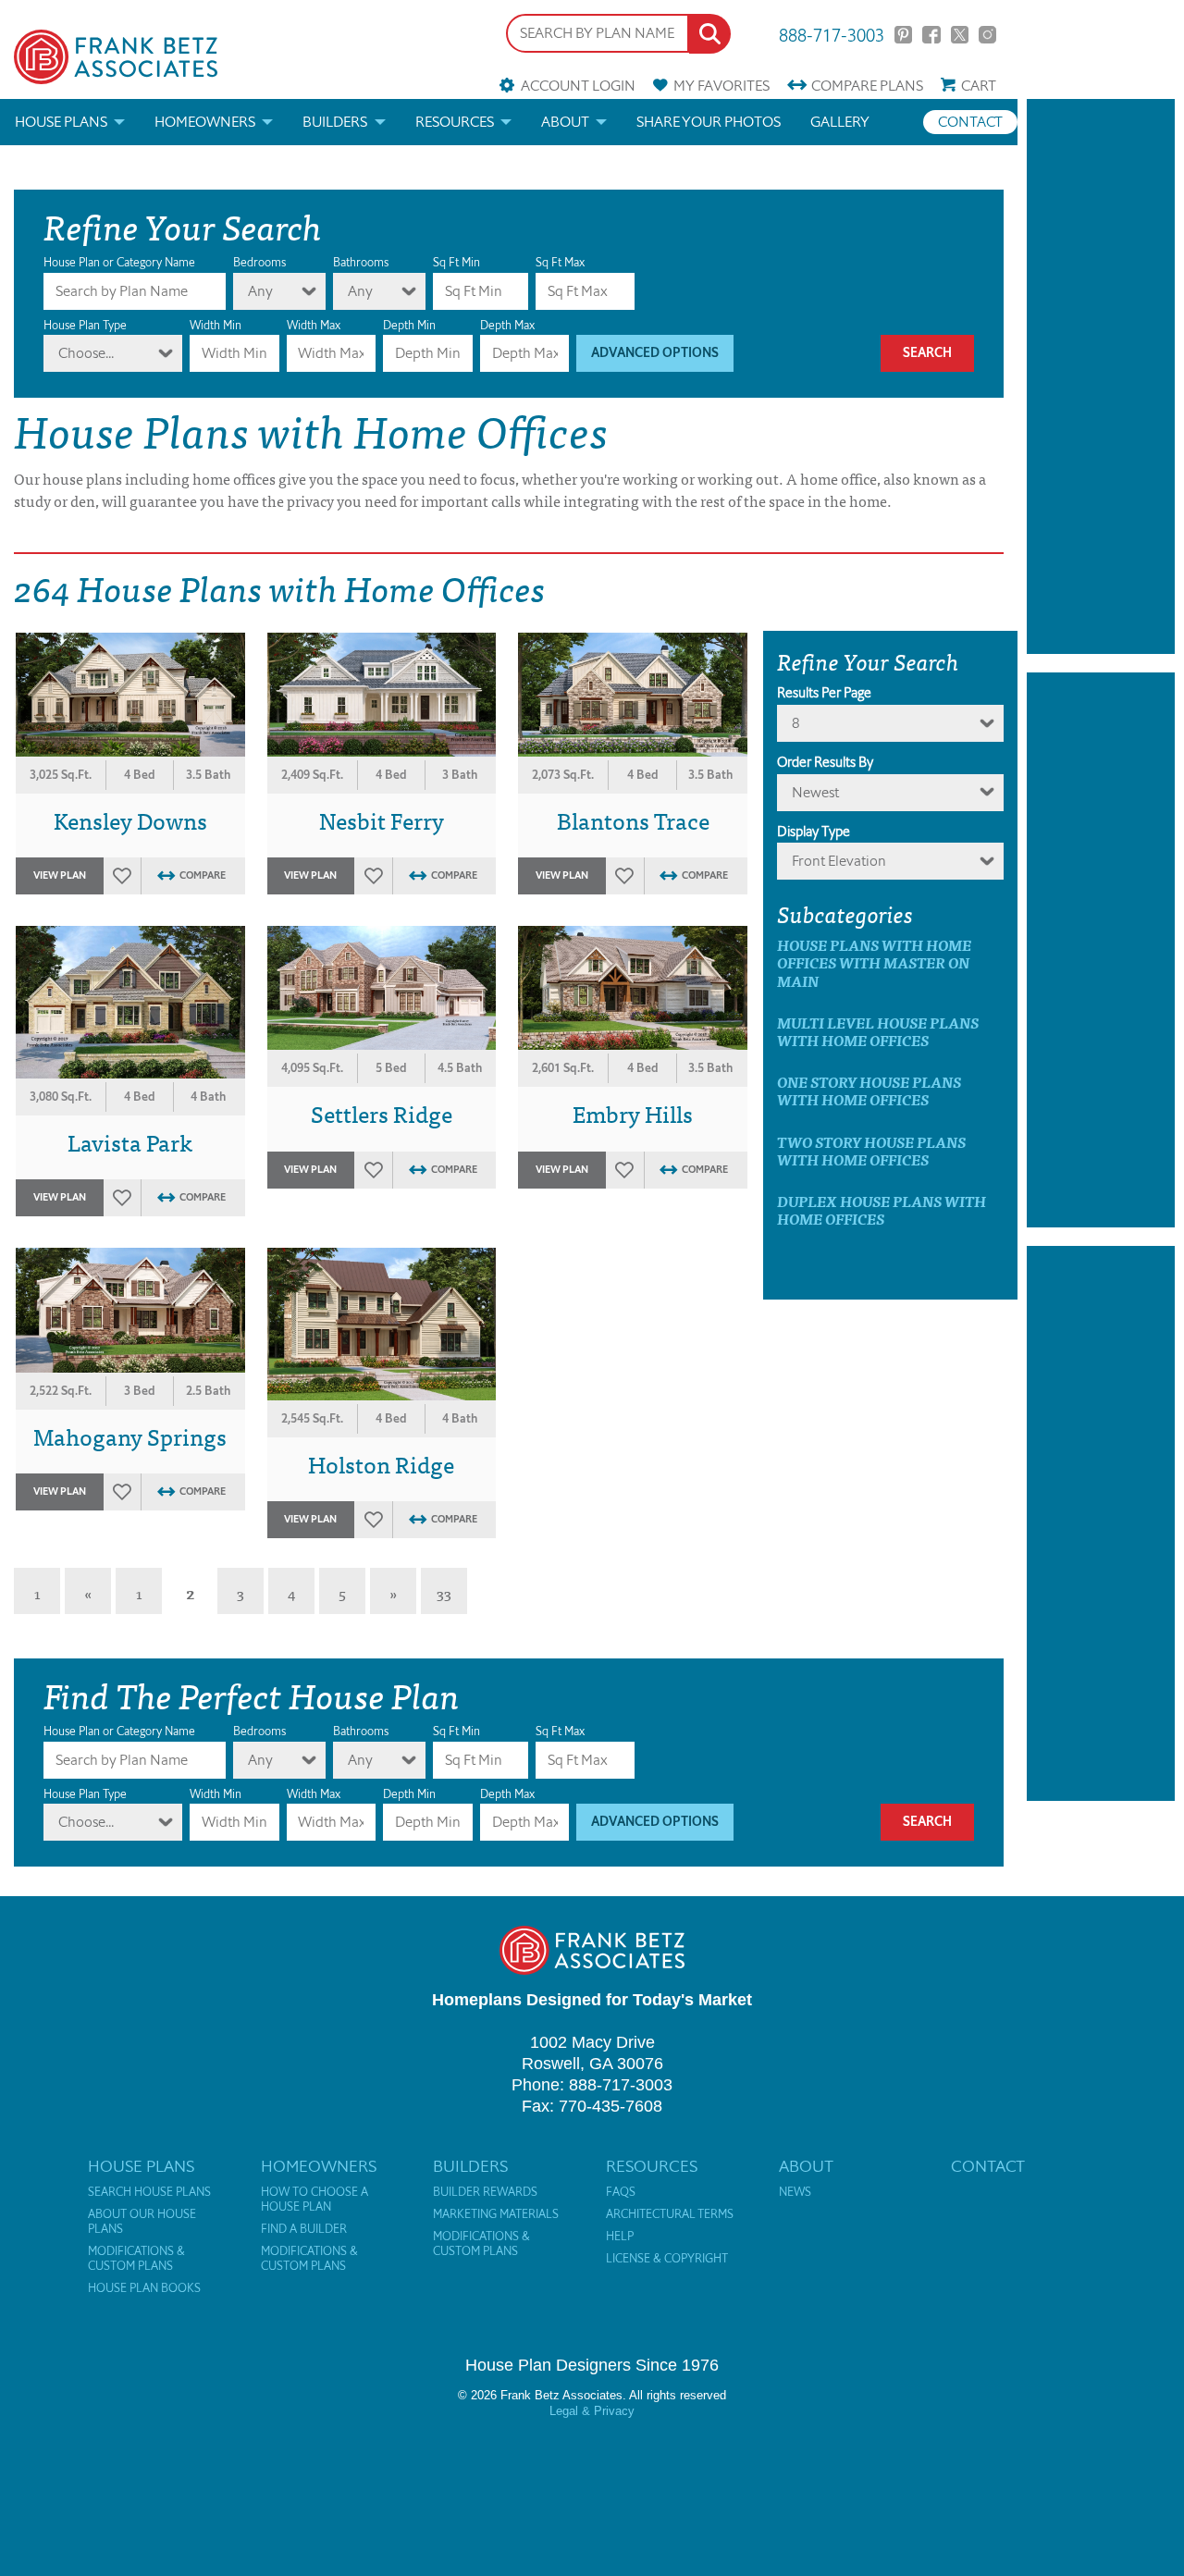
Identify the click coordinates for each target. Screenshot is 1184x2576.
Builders (335, 122)
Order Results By (825, 762)
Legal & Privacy (592, 2411)
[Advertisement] (1101, 376)
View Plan (60, 875)
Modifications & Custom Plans (136, 2259)
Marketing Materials (496, 2214)
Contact (970, 122)
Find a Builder (304, 2229)
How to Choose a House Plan (314, 2200)
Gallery (840, 122)
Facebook (931, 35)
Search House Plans (149, 2192)
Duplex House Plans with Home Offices (882, 1210)
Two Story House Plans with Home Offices (871, 1151)
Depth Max (507, 325)
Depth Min (409, 325)
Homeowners (205, 122)
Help (620, 2237)
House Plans (61, 122)
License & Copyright (667, 2259)
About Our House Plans (142, 2222)
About (565, 122)
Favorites (721, 86)
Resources (455, 122)
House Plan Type (85, 325)
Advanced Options (655, 353)
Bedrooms (259, 262)
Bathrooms (361, 262)
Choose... (86, 353)
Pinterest (903, 35)
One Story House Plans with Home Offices (869, 1091)
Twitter (960, 35)
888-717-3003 (832, 34)
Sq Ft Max (560, 262)
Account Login (578, 86)
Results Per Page (824, 693)
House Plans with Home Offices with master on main (874, 963)
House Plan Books (144, 2288)
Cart (979, 86)
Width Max (314, 325)
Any (260, 291)
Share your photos (709, 122)
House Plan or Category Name (119, 262)
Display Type (814, 832)
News (795, 2192)
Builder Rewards (485, 2192)
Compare (867, 86)
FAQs (621, 2192)
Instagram (987, 35)
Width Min (216, 325)
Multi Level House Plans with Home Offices (878, 1031)
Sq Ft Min (456, 262)
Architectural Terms (670, 2214)
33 (444, 1593)
